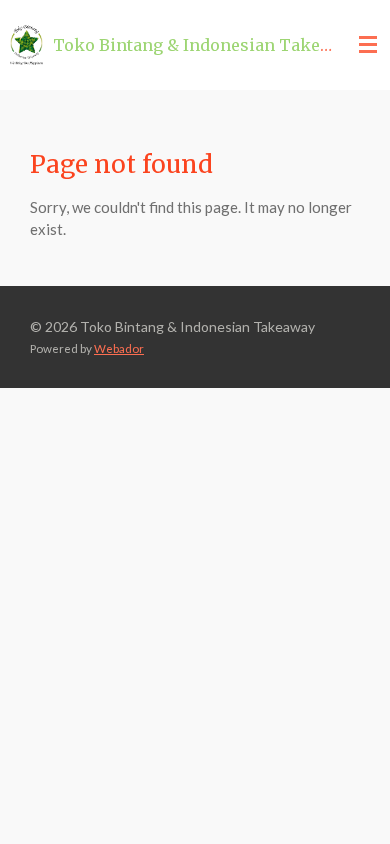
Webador (119, 348)
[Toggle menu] (368, 45)
